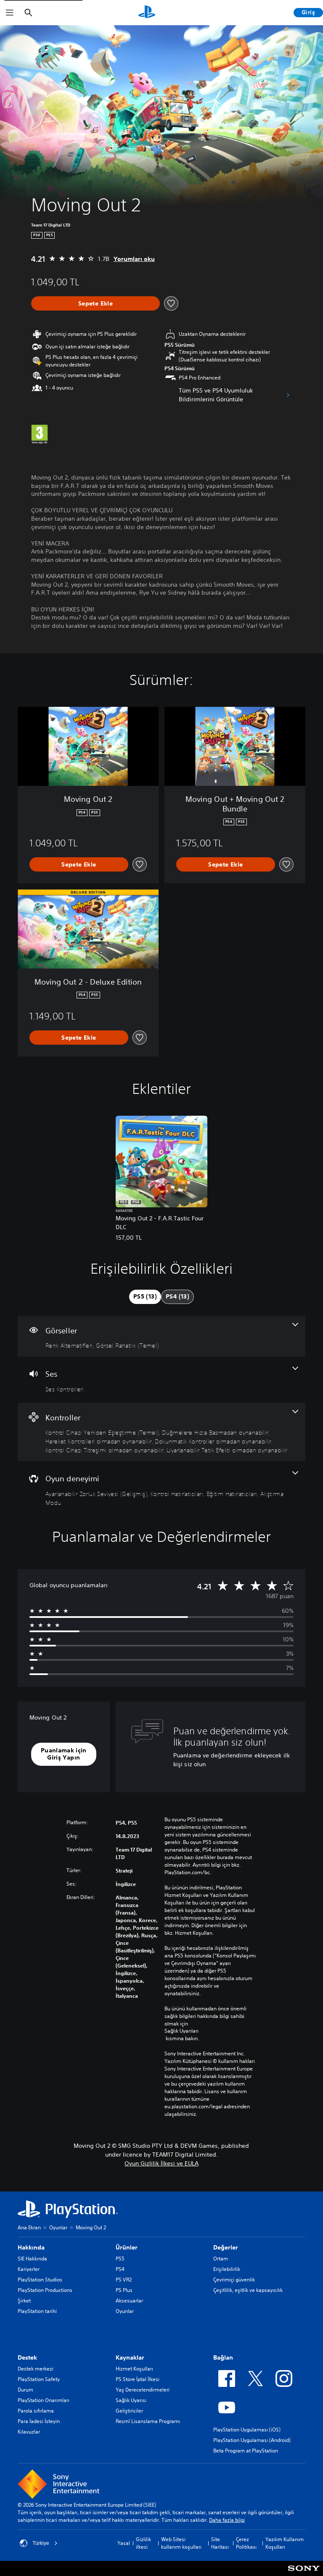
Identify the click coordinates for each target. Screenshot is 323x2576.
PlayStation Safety (39, 2379)
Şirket (24, 2301)
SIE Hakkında (32, 2259)
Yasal (124, 2543)
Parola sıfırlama (36, 2411)
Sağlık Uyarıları (181, 2031)
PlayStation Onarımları (44, 2400)
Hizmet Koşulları (134, 2369)
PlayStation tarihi (37, 2311)
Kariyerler (29, 2269)
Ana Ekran (29, 2227)
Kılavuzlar (29, 2432)
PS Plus (124, 2290)
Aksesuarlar (129, 2301)
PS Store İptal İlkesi (138, 2379)
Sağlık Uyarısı (131, 2400)
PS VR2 (124, 2280)
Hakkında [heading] (31, 2247)
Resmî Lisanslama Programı (148, 2421)
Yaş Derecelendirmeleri (143, 2390)
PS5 (120, 2259)
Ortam (221, 2259)
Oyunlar (58, 2227)
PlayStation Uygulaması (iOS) (247, 2430)
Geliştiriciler (129, 2411)
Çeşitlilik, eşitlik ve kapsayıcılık (248, 2290)
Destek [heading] (27, 2357)
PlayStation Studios (40, 2280)
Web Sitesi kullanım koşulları (181, 2543)
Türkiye (41, 2543)
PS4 (120, 2269)
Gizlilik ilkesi (143, 2543)
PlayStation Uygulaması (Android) (252, 2440)
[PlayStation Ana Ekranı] (147, 13)
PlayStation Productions (45, 2290)
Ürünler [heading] (127, 2247)
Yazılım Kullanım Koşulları (285, 2543)
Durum (25, 2390)
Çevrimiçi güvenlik (234, 2280)
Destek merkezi (36, 2369)
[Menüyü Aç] (10, 13)
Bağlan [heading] (223, 2357)
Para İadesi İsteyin (39, 2421)
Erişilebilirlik (227, 2269)
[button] (64, 1754)
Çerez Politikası (246, 2543)
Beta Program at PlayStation (246, 2451)
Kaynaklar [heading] (130, 2357)
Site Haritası (220, 2543)
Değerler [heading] (226, 2247)
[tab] (145, 1297)
